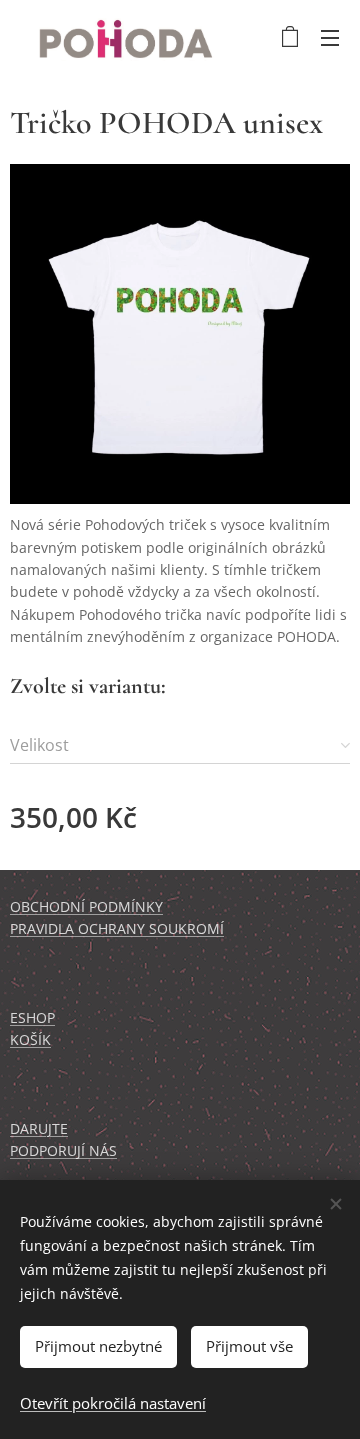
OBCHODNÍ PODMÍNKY (86, 906)
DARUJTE (39, 1128)
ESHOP (32, 1017)
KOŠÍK (30, 1039)
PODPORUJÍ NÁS (63, 1150)
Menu (330, 37)
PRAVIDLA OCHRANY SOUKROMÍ (117, 928)
